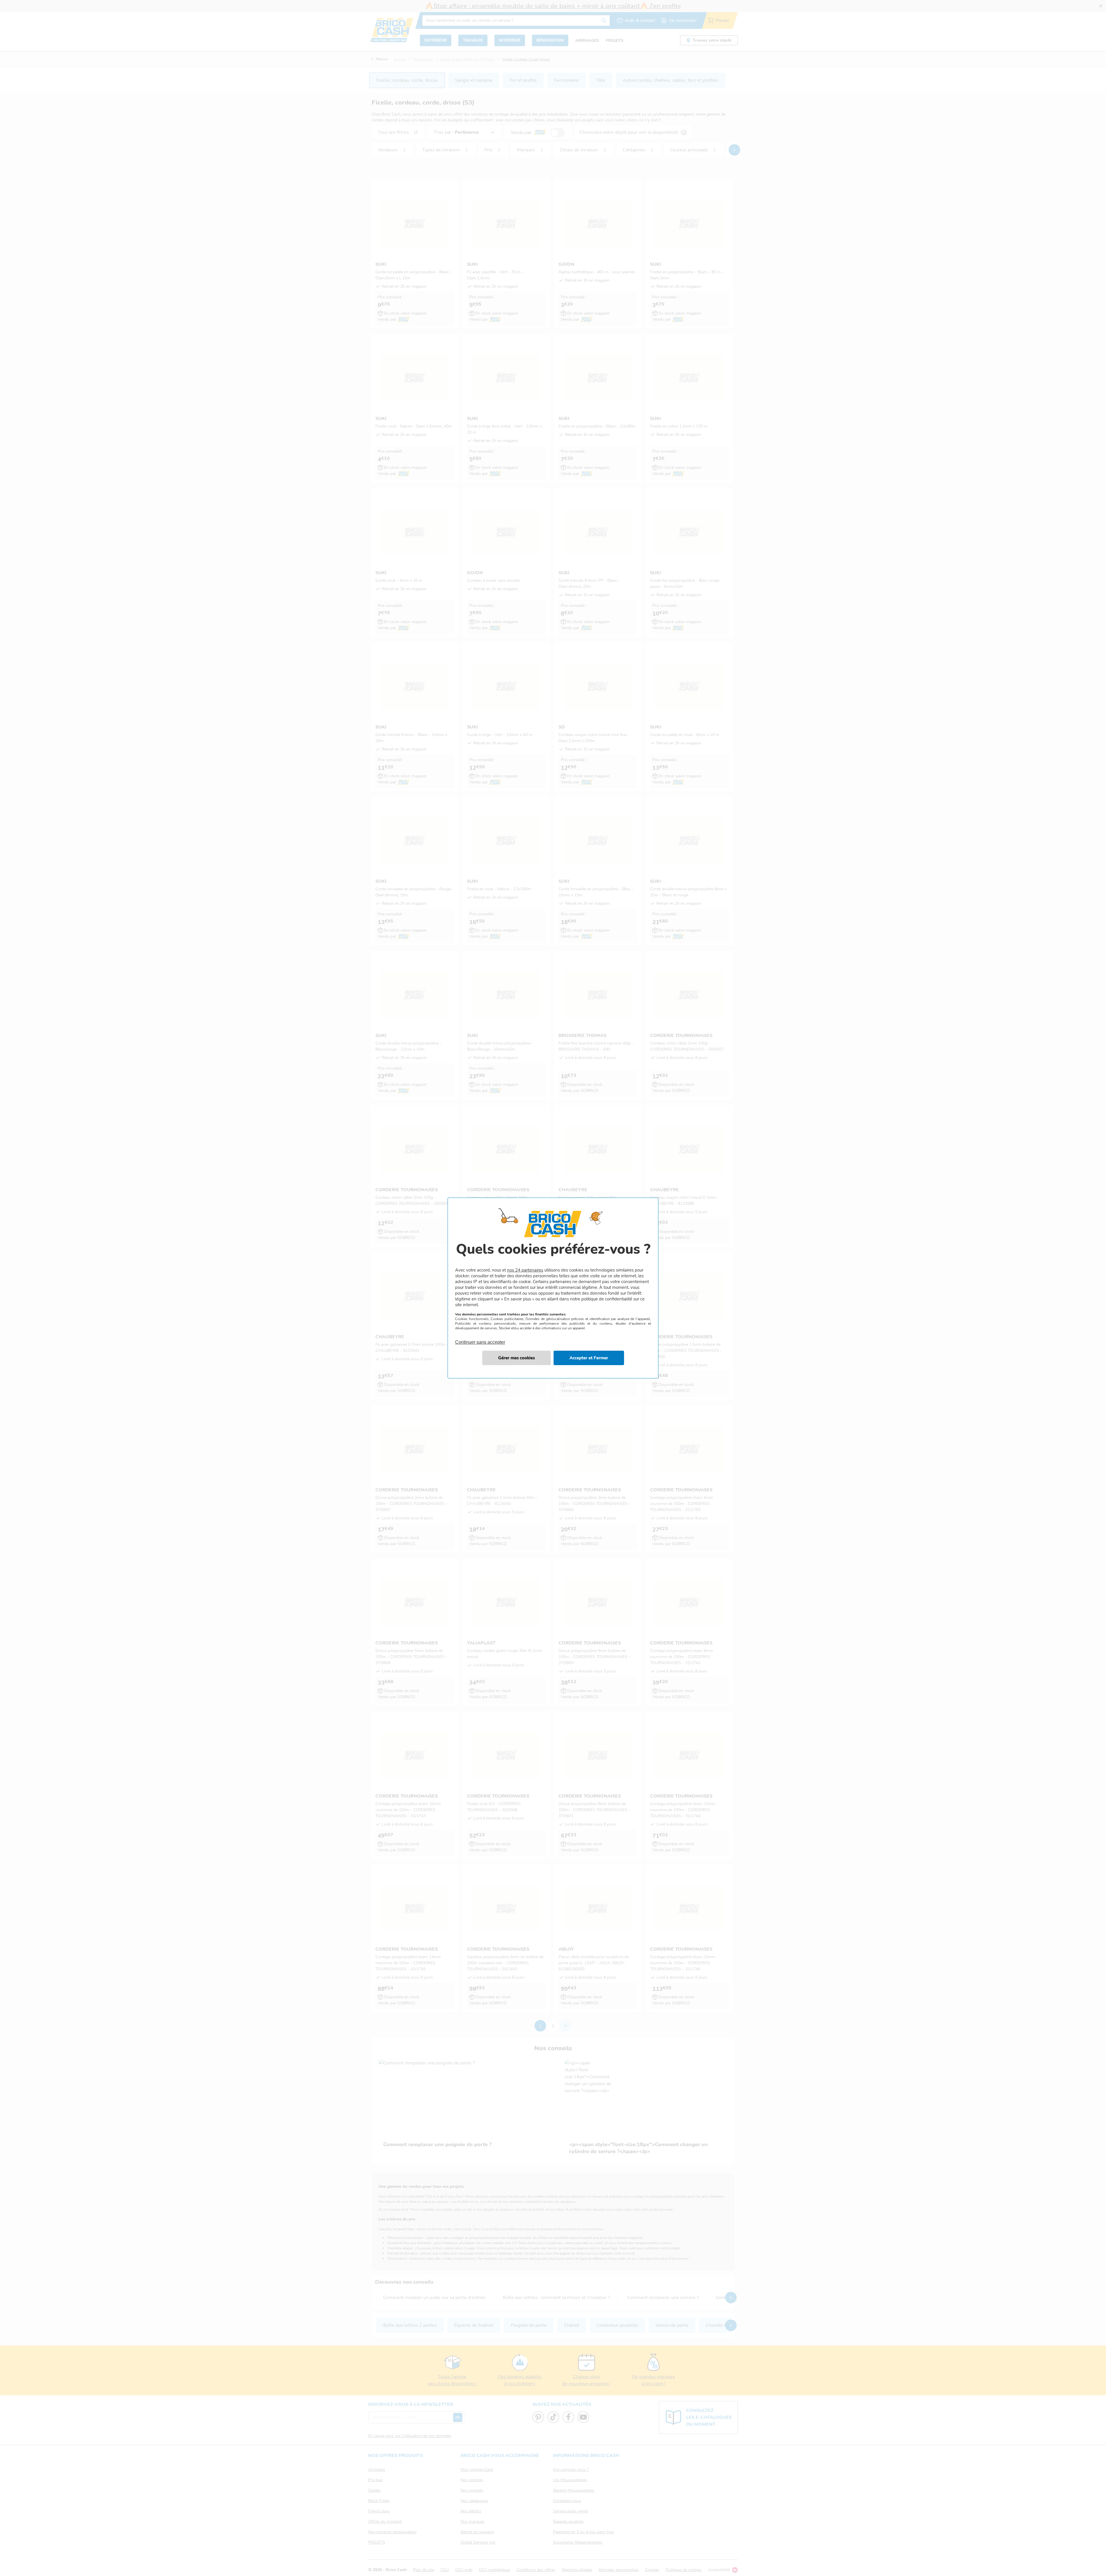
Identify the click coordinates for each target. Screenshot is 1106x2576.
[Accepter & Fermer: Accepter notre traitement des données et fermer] (589, 1358)
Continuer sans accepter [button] (480, 1339)
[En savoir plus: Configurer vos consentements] (516, 1358)
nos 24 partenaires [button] (525, 1270)
